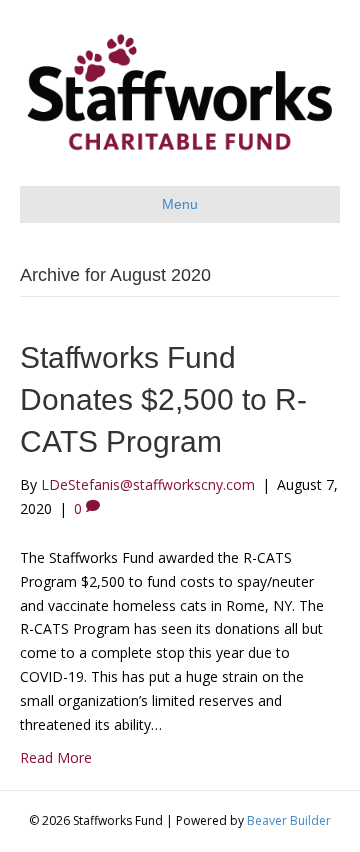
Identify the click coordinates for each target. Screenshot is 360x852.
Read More (56, 757)
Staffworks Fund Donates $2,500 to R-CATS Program (163, 399)
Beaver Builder (289, 820)
